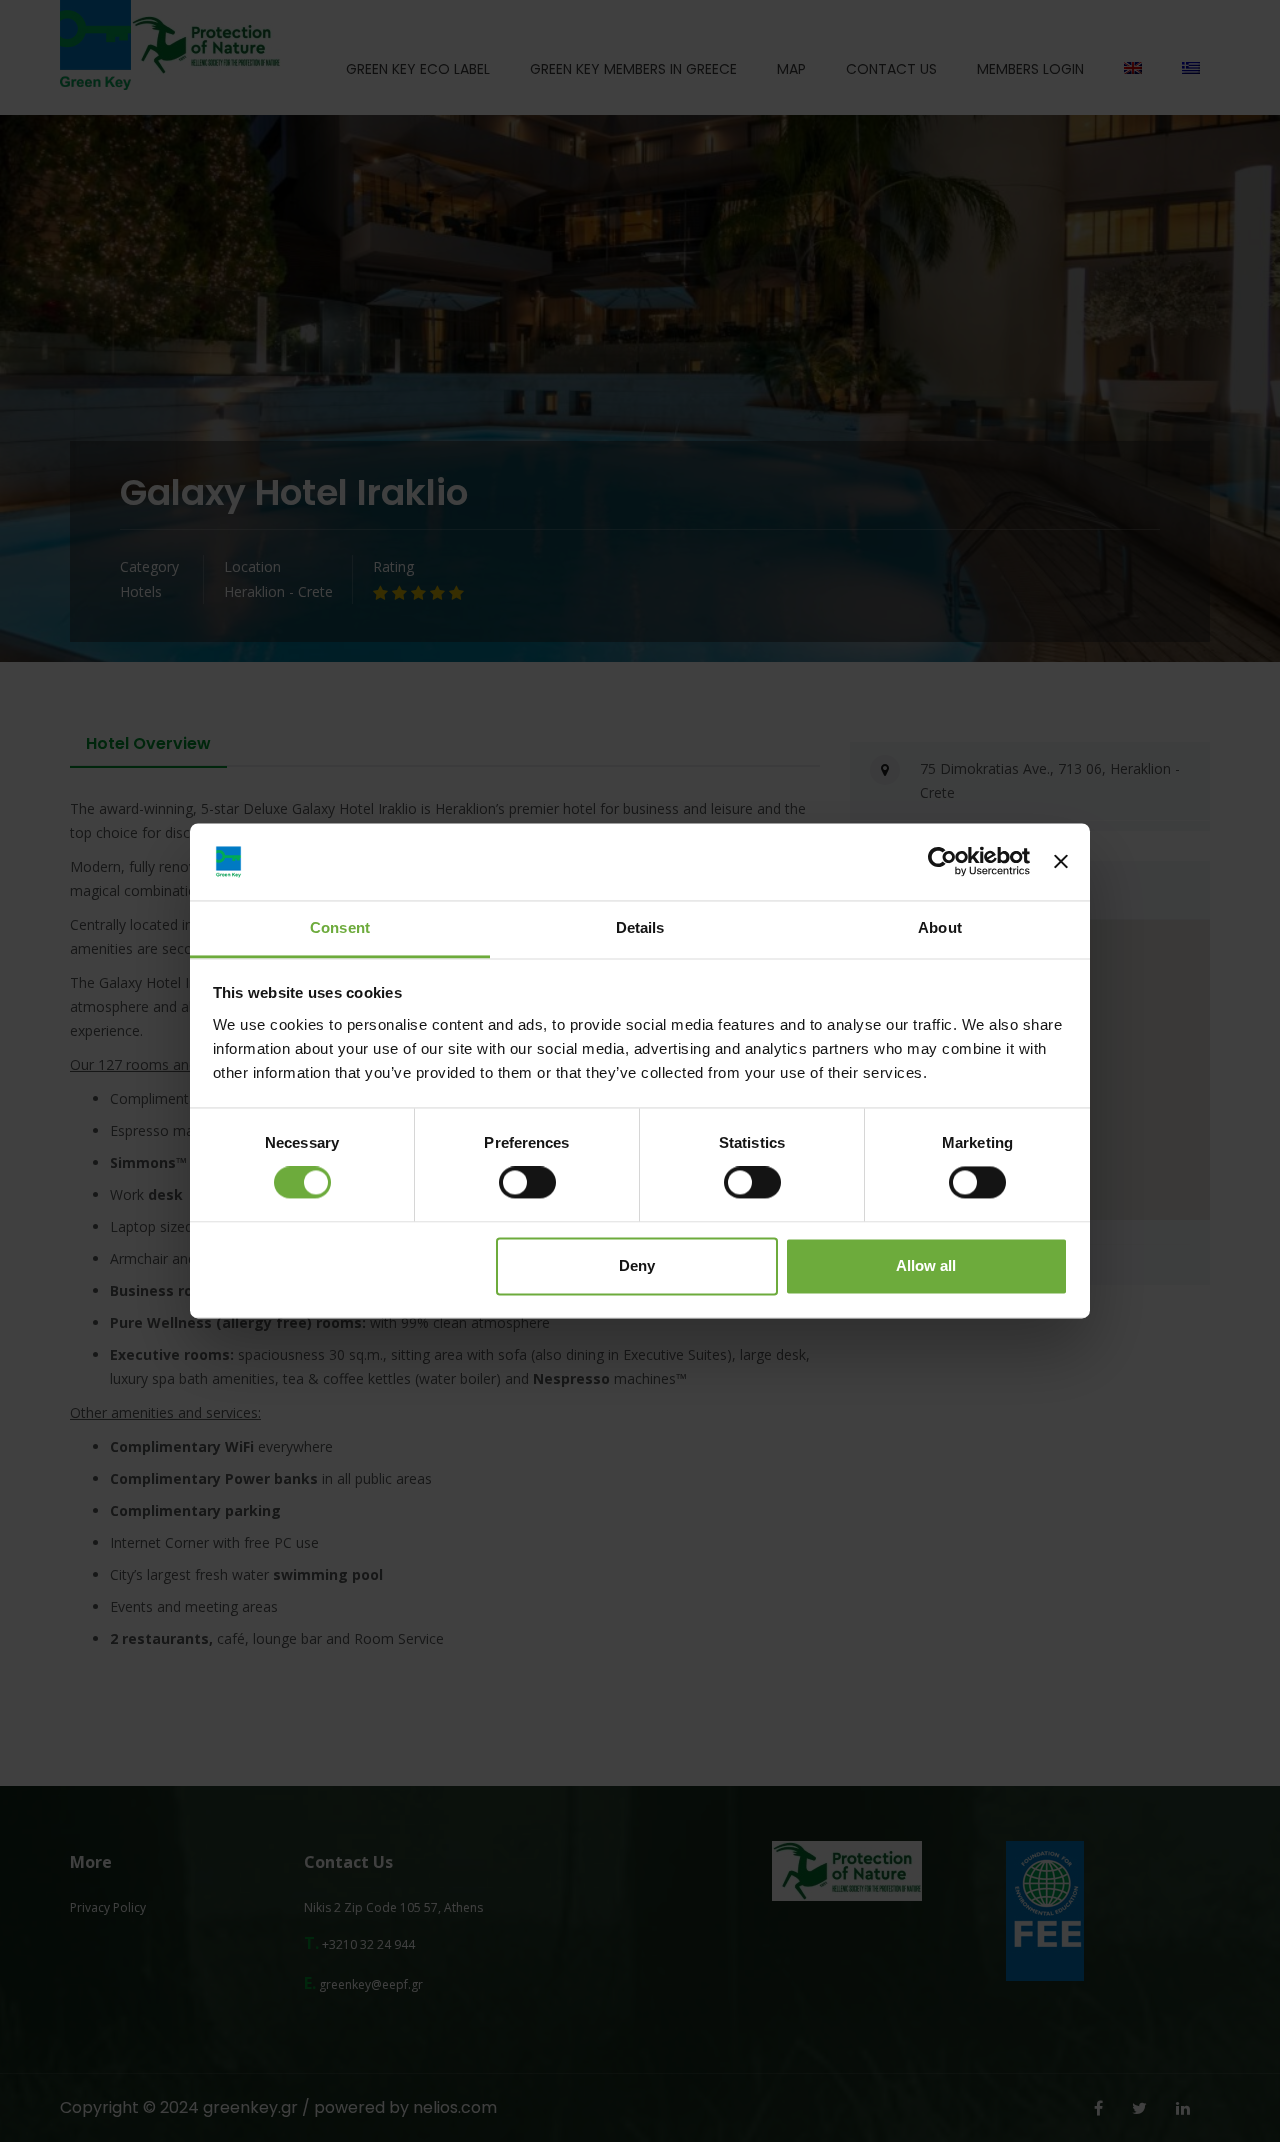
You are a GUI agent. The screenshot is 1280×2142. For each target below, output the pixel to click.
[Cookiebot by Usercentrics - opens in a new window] (942, 862)
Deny (637, 1265)
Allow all (926, 1265)
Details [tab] (640, 927)
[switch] (527, 1183)
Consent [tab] (340, 927)
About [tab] (940, 927)
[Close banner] (1061, 862)
